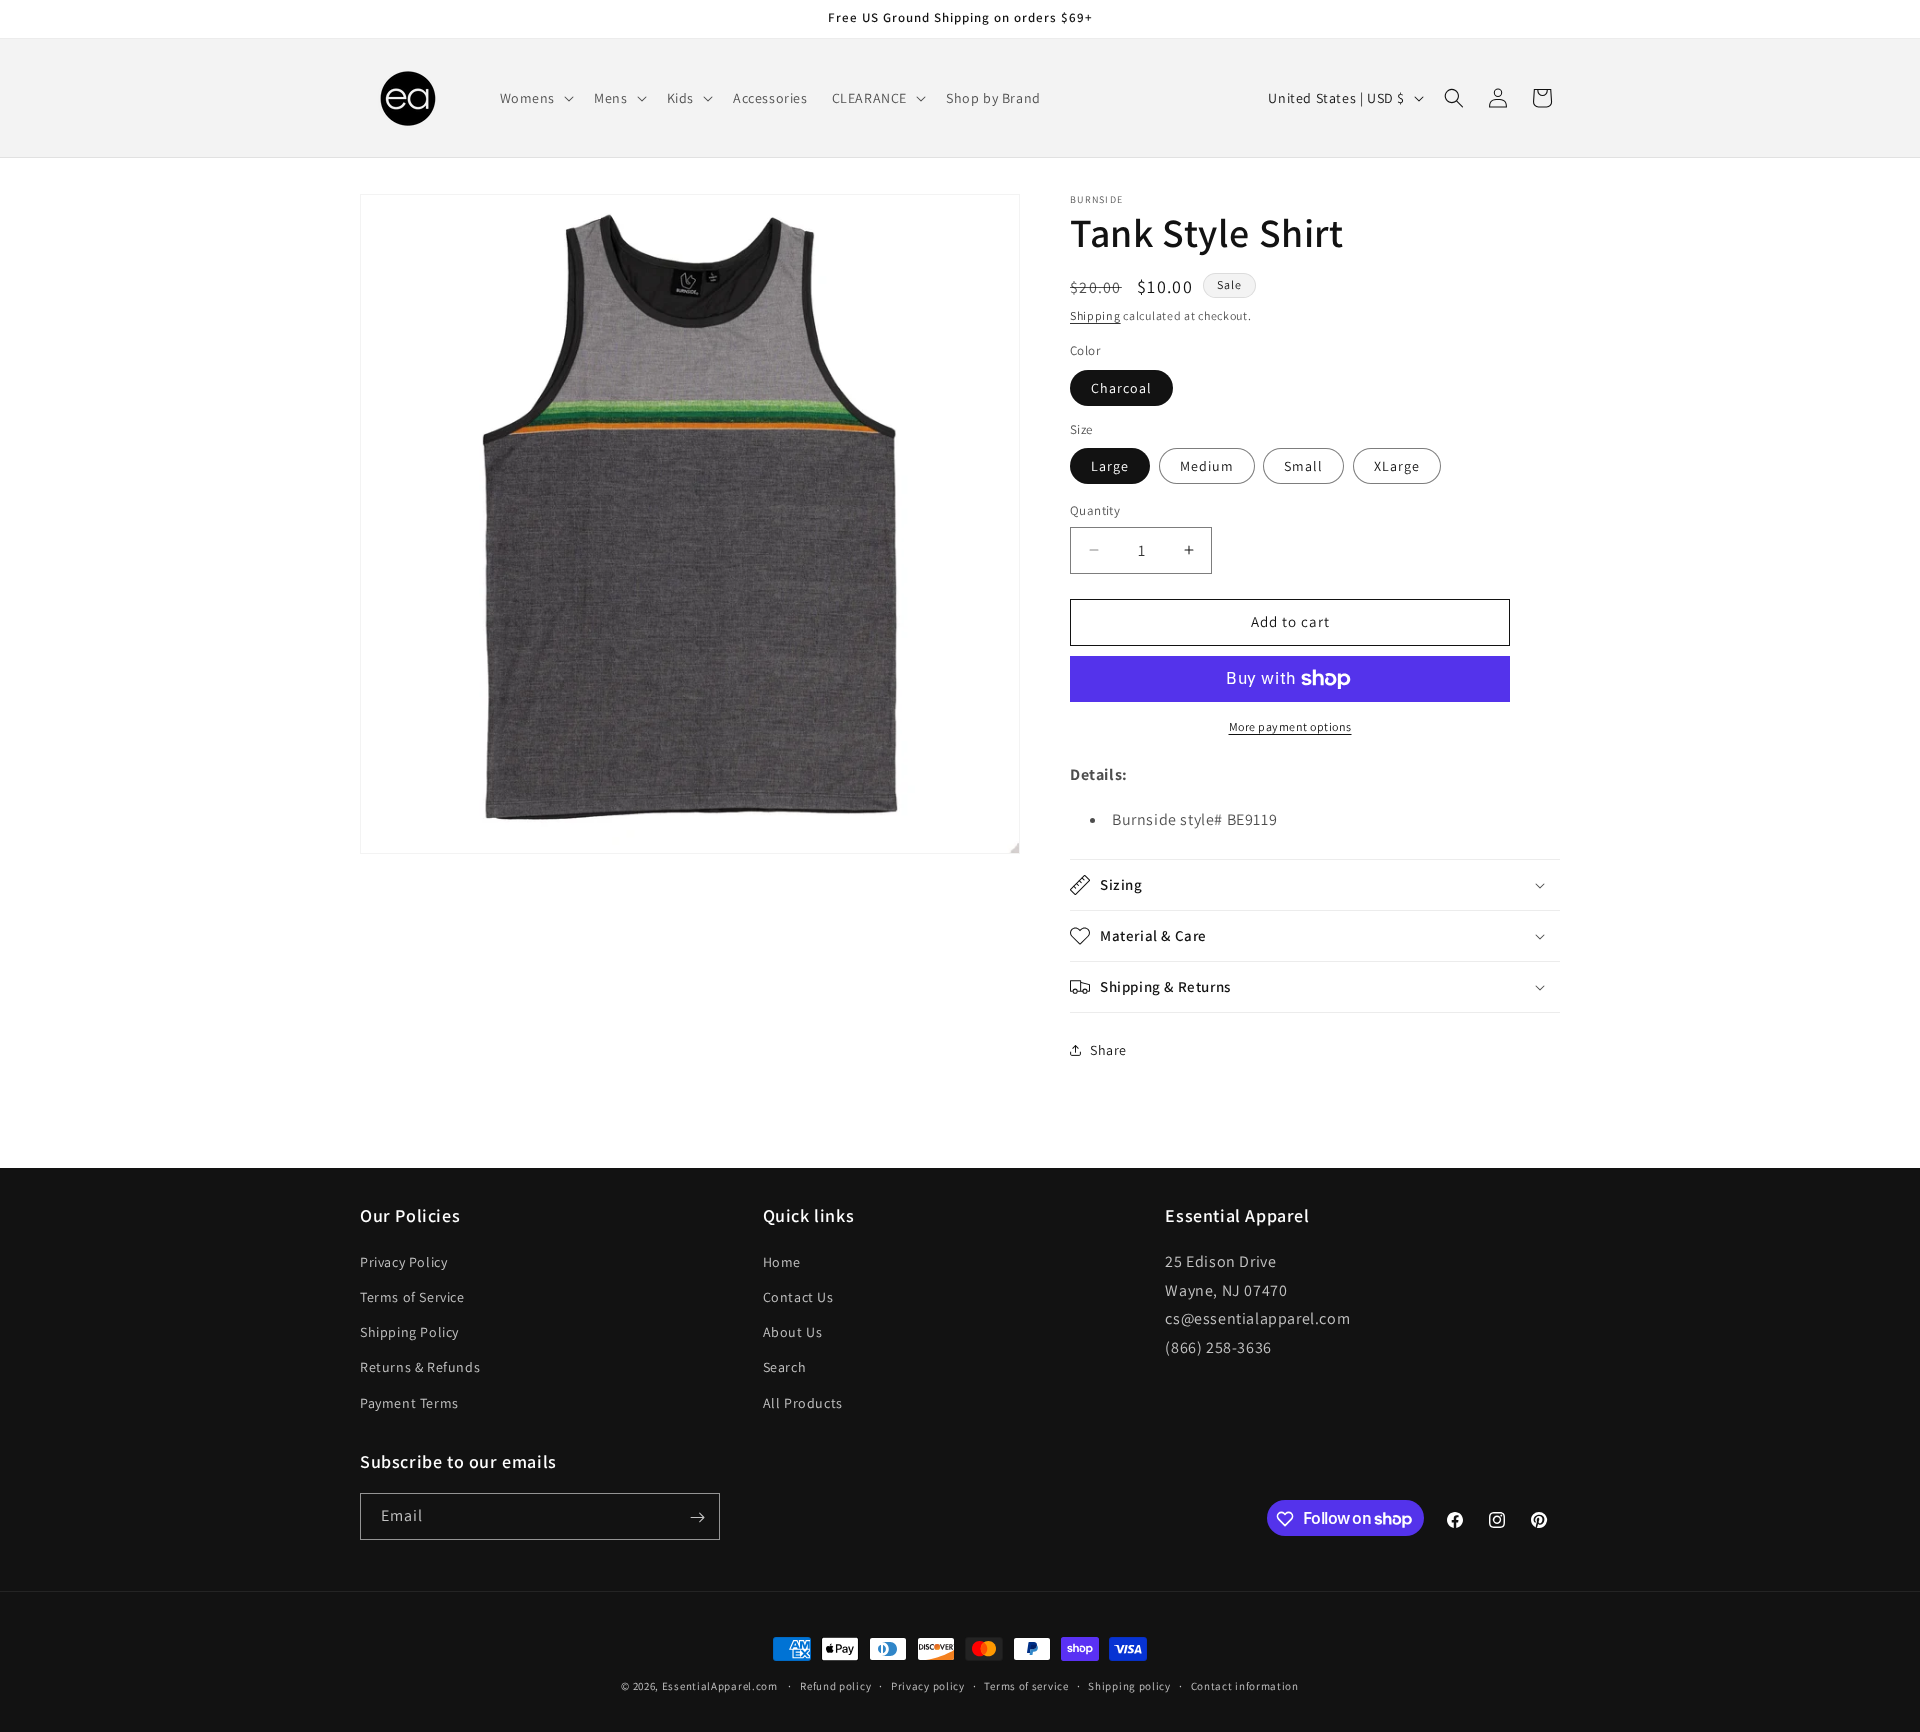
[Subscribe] (697, 1517)
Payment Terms (409, 1402)
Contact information (1245, 1685)
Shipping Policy (409, 1332)
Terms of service (1026, 1685)
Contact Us (798, 1296)
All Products (803, 1402)
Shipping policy (1129, 1685)
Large (1110, 466)
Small (1303, 466)
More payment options (1290, 726)
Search (785, 1367)
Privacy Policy (403, 1261)
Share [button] (1108, 1050)
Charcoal (1121, 388)
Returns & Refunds (420, 1367)
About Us (793, 1332)
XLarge (1397, 466)
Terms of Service (412, 1296)
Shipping (1095, 315)
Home (782, 1261)
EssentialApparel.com (720, 1686)
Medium (1207, 466)
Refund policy (835, 1685)
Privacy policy (928, 1685)
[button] (535, 98)
